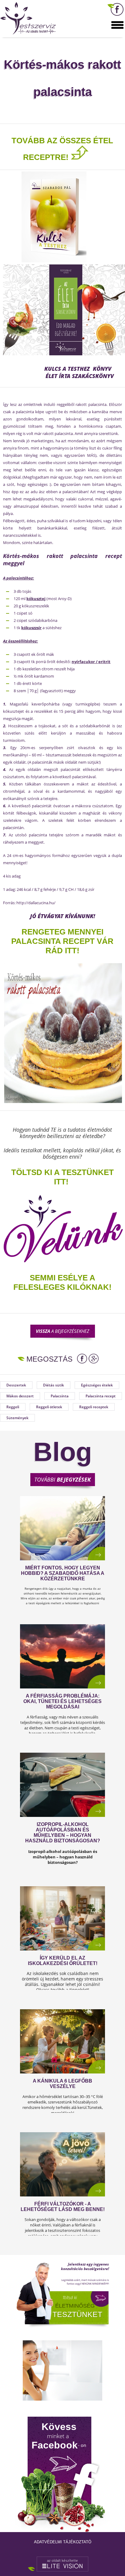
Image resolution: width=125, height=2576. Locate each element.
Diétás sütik (54, 1385)
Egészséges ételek (97, 1385)
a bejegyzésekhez (62, 1331)
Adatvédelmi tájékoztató (63, 2542)
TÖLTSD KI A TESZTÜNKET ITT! (62, 1177)
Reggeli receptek (94, 1407)
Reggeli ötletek (49, 1407)
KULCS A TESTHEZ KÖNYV (79, 369)
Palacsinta (60, 1396)
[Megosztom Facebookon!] (82, 1359)
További (62, 1479)
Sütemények (17, 1418)
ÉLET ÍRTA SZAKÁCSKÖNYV (80, 376)
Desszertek (16, 1385)
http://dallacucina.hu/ (36, 903)
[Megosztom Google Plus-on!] (94, 1359)
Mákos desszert (20, 1396)
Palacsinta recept (101, 1396)
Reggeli (13, 1407)
